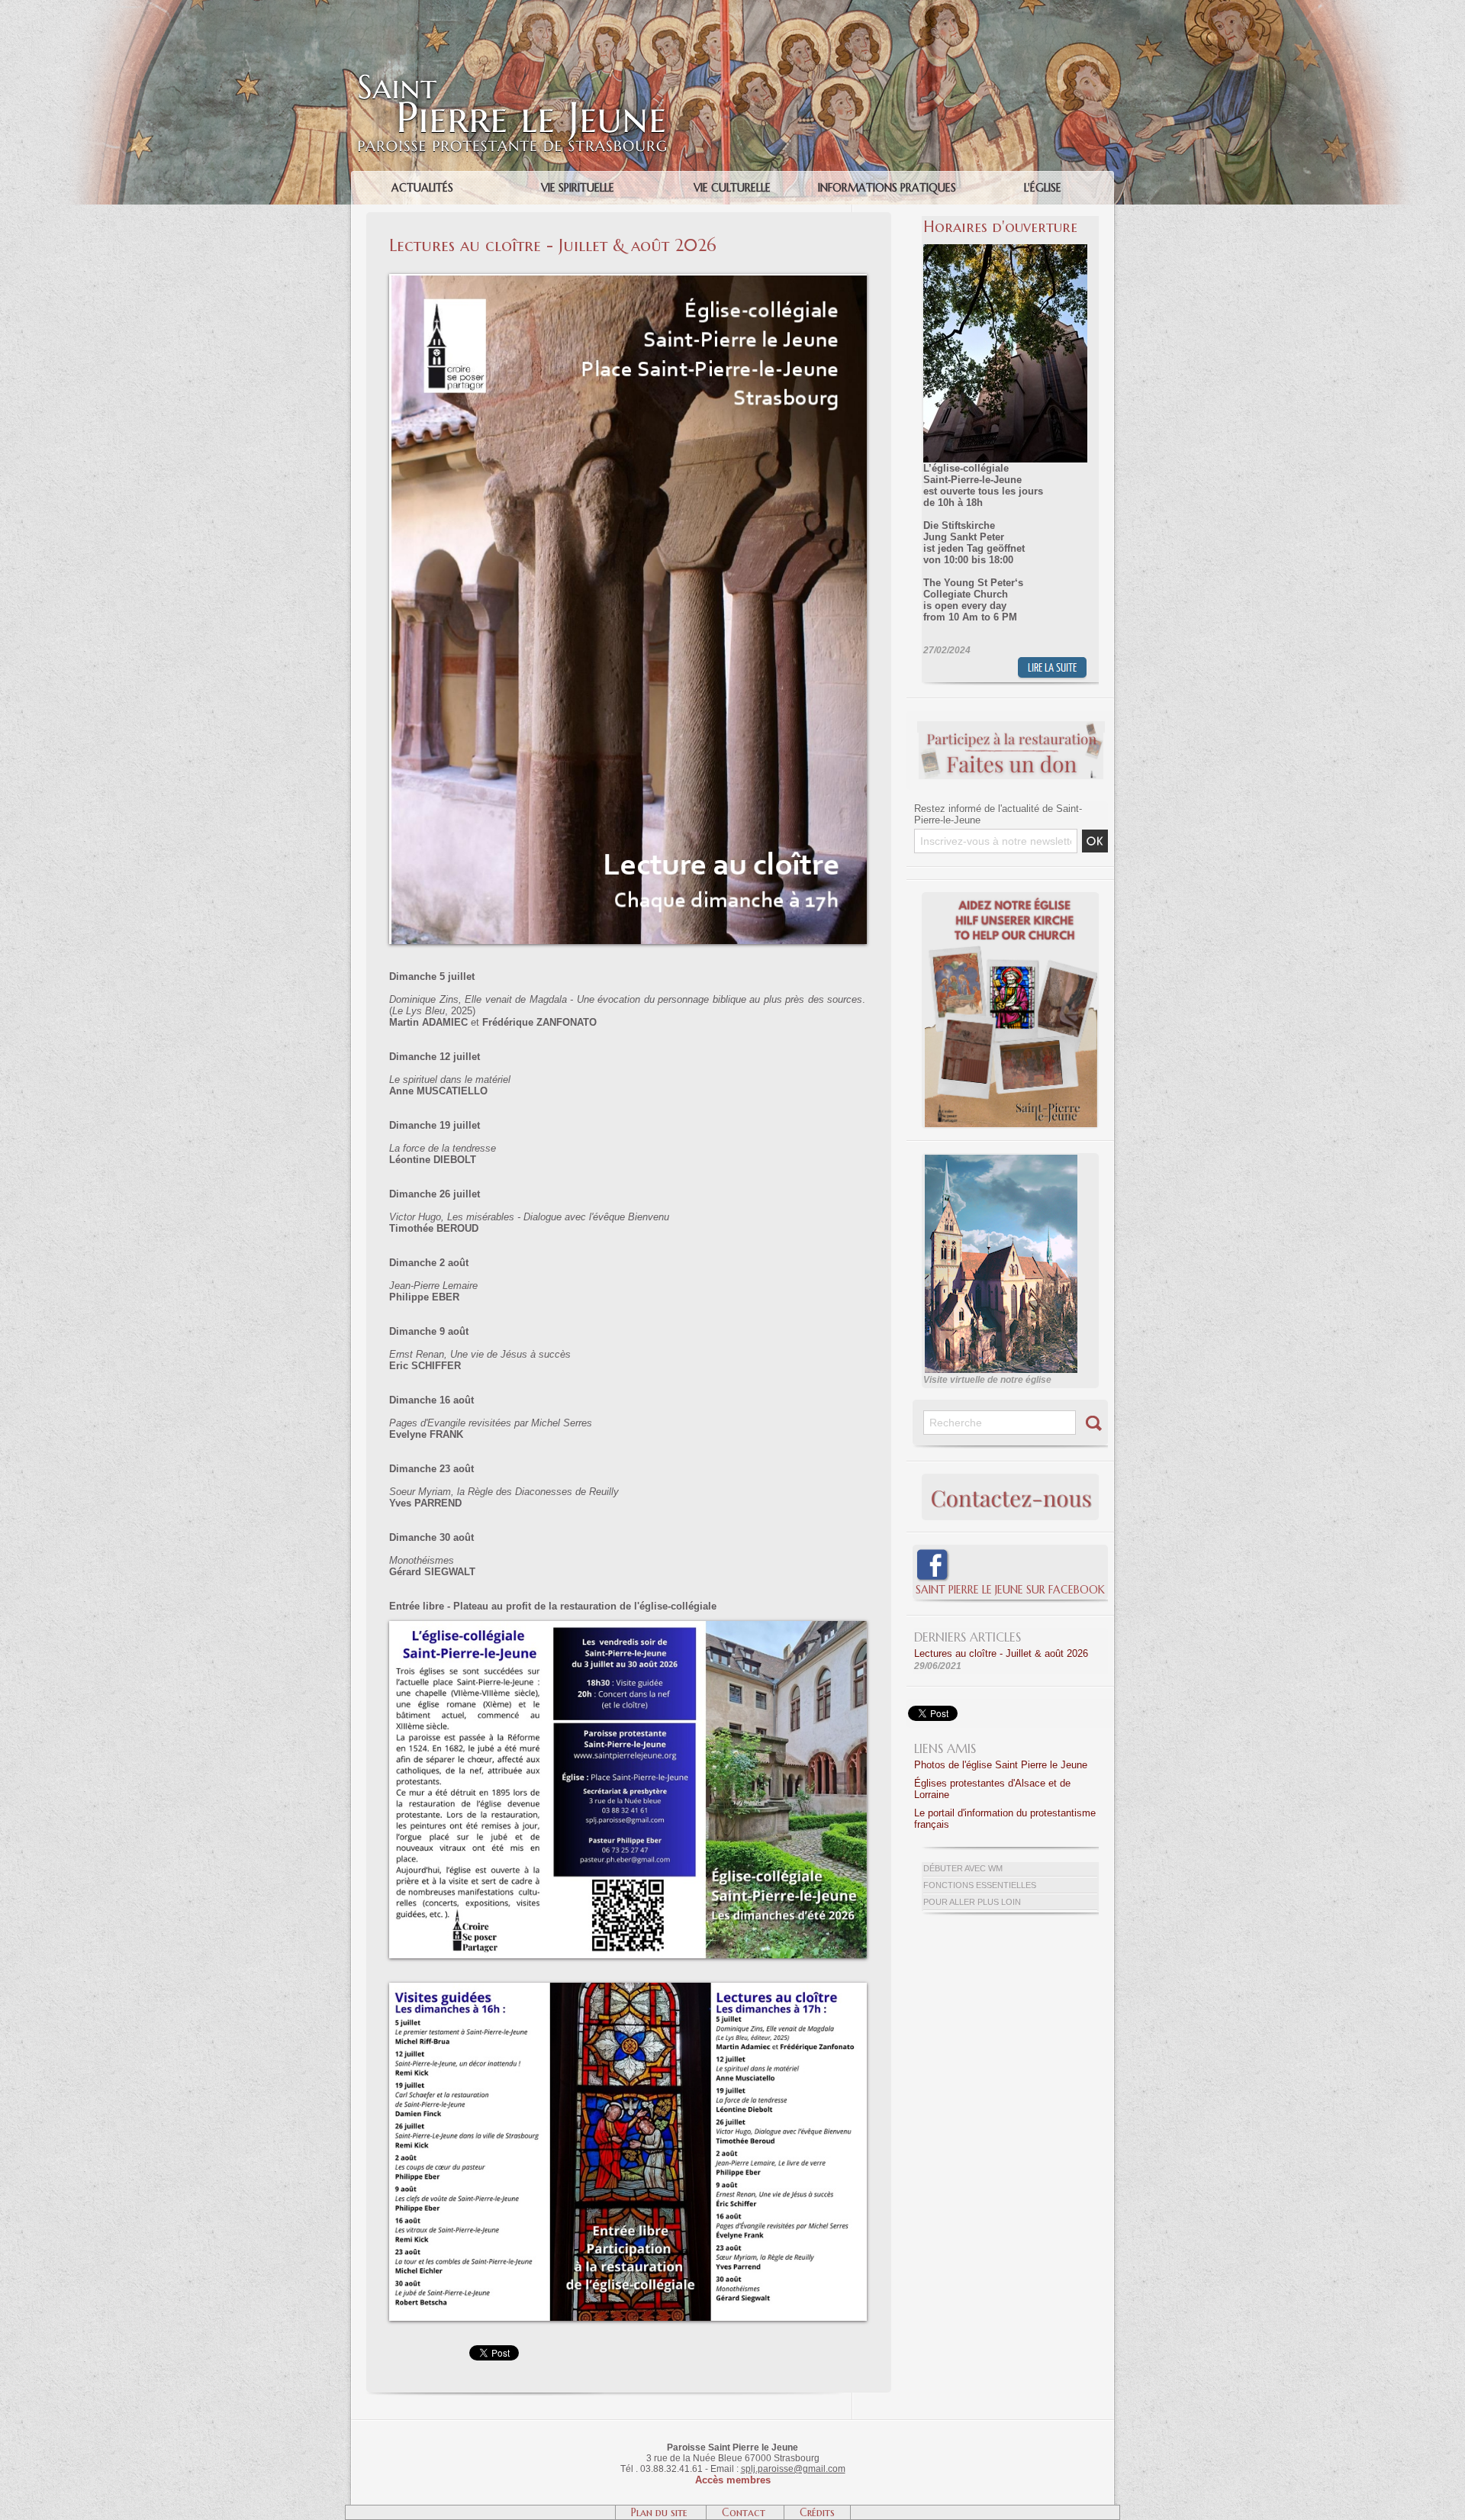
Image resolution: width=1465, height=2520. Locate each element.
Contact (745, 2512)
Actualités (422, 188)
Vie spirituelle (578, 188)
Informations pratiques (887, 188)
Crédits (817, 2512)
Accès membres (733, 2480)
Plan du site (661, 2512)
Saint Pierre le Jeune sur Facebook (1010, 1590)
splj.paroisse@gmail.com (793, 2469)
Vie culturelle (732, 188)
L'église (1043, 188)
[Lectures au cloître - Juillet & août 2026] (628, 1626)
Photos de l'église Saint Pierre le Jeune (1001, 1765)
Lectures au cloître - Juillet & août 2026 (1001, 1653)
